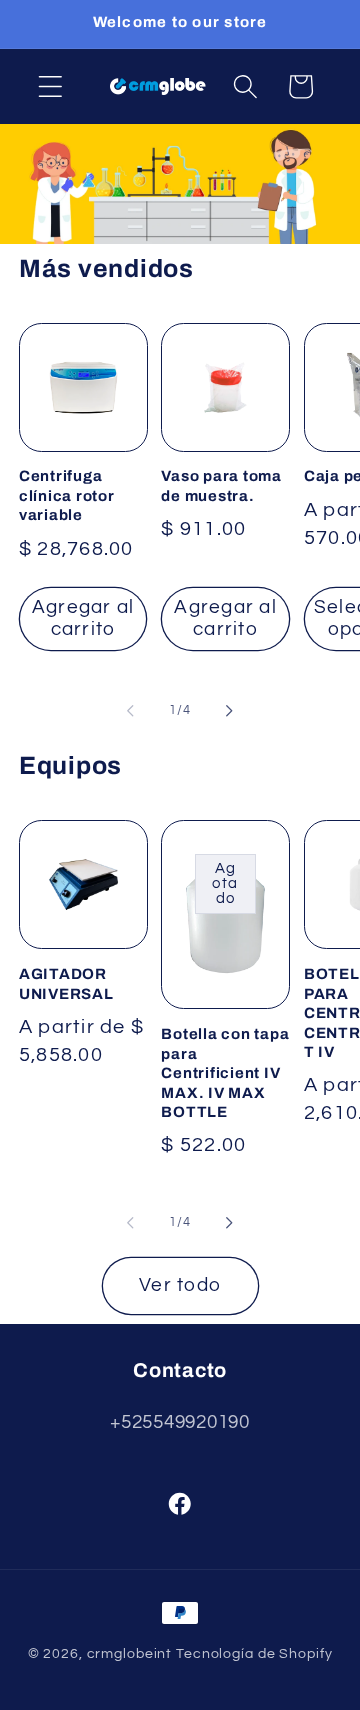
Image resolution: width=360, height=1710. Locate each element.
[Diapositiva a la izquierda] (131, 710)
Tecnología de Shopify (254, 1654)
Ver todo (180, 1285)
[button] (50, 86)
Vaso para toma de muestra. (221, 486)
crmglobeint (130, 1654)
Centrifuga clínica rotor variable (67, 495)
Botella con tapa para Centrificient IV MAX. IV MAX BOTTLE (225, 1073)
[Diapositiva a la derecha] (230, 710)
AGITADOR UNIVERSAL (66, 984)
